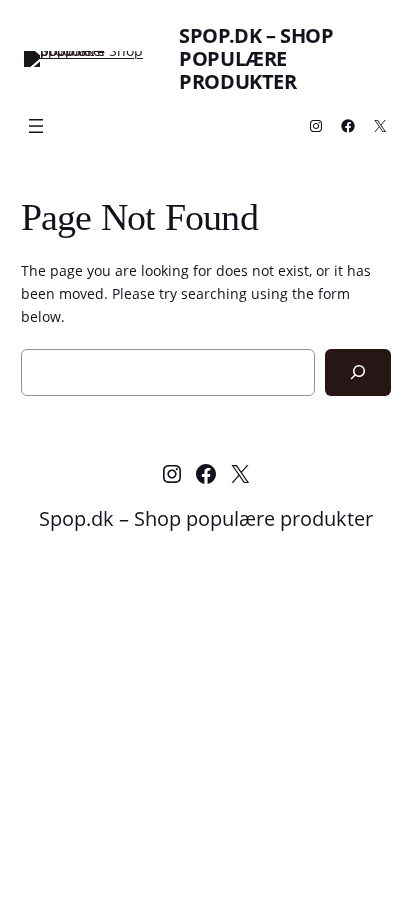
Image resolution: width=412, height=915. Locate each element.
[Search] (358, 372)
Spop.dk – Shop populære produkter (256, 58)
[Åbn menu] (36, 126)
